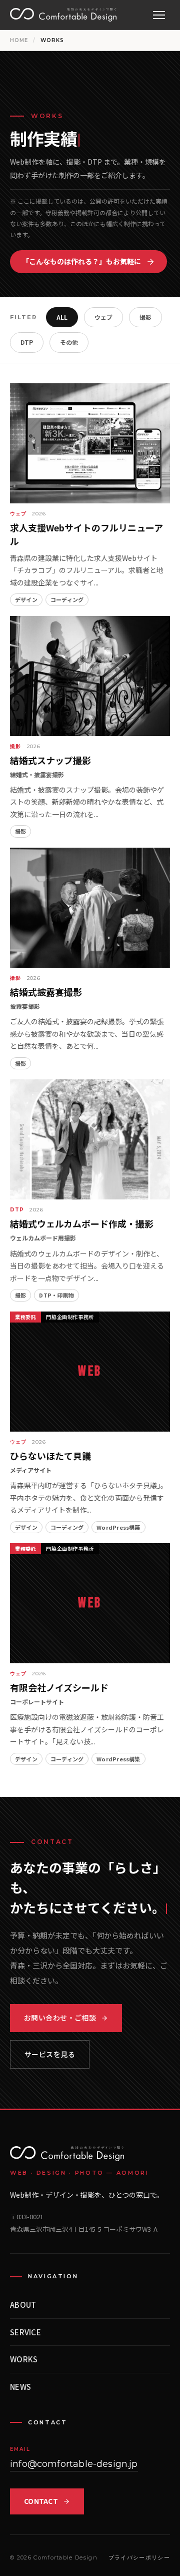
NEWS (20, 2387)
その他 (69, 342)
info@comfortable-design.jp (74, 2464)
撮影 (145, 317)
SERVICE (25, 2332)
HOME (19, 40)
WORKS (24, 2359)
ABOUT (23, 2305)
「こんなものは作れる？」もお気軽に (81, 261)
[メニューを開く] (159, 15)
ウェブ (103, 317)
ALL (62, 317)
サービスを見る (50, 2054)
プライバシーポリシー (139, 2557)
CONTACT (41, 2501)
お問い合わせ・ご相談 (60, 2018)
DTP (27, 342)
